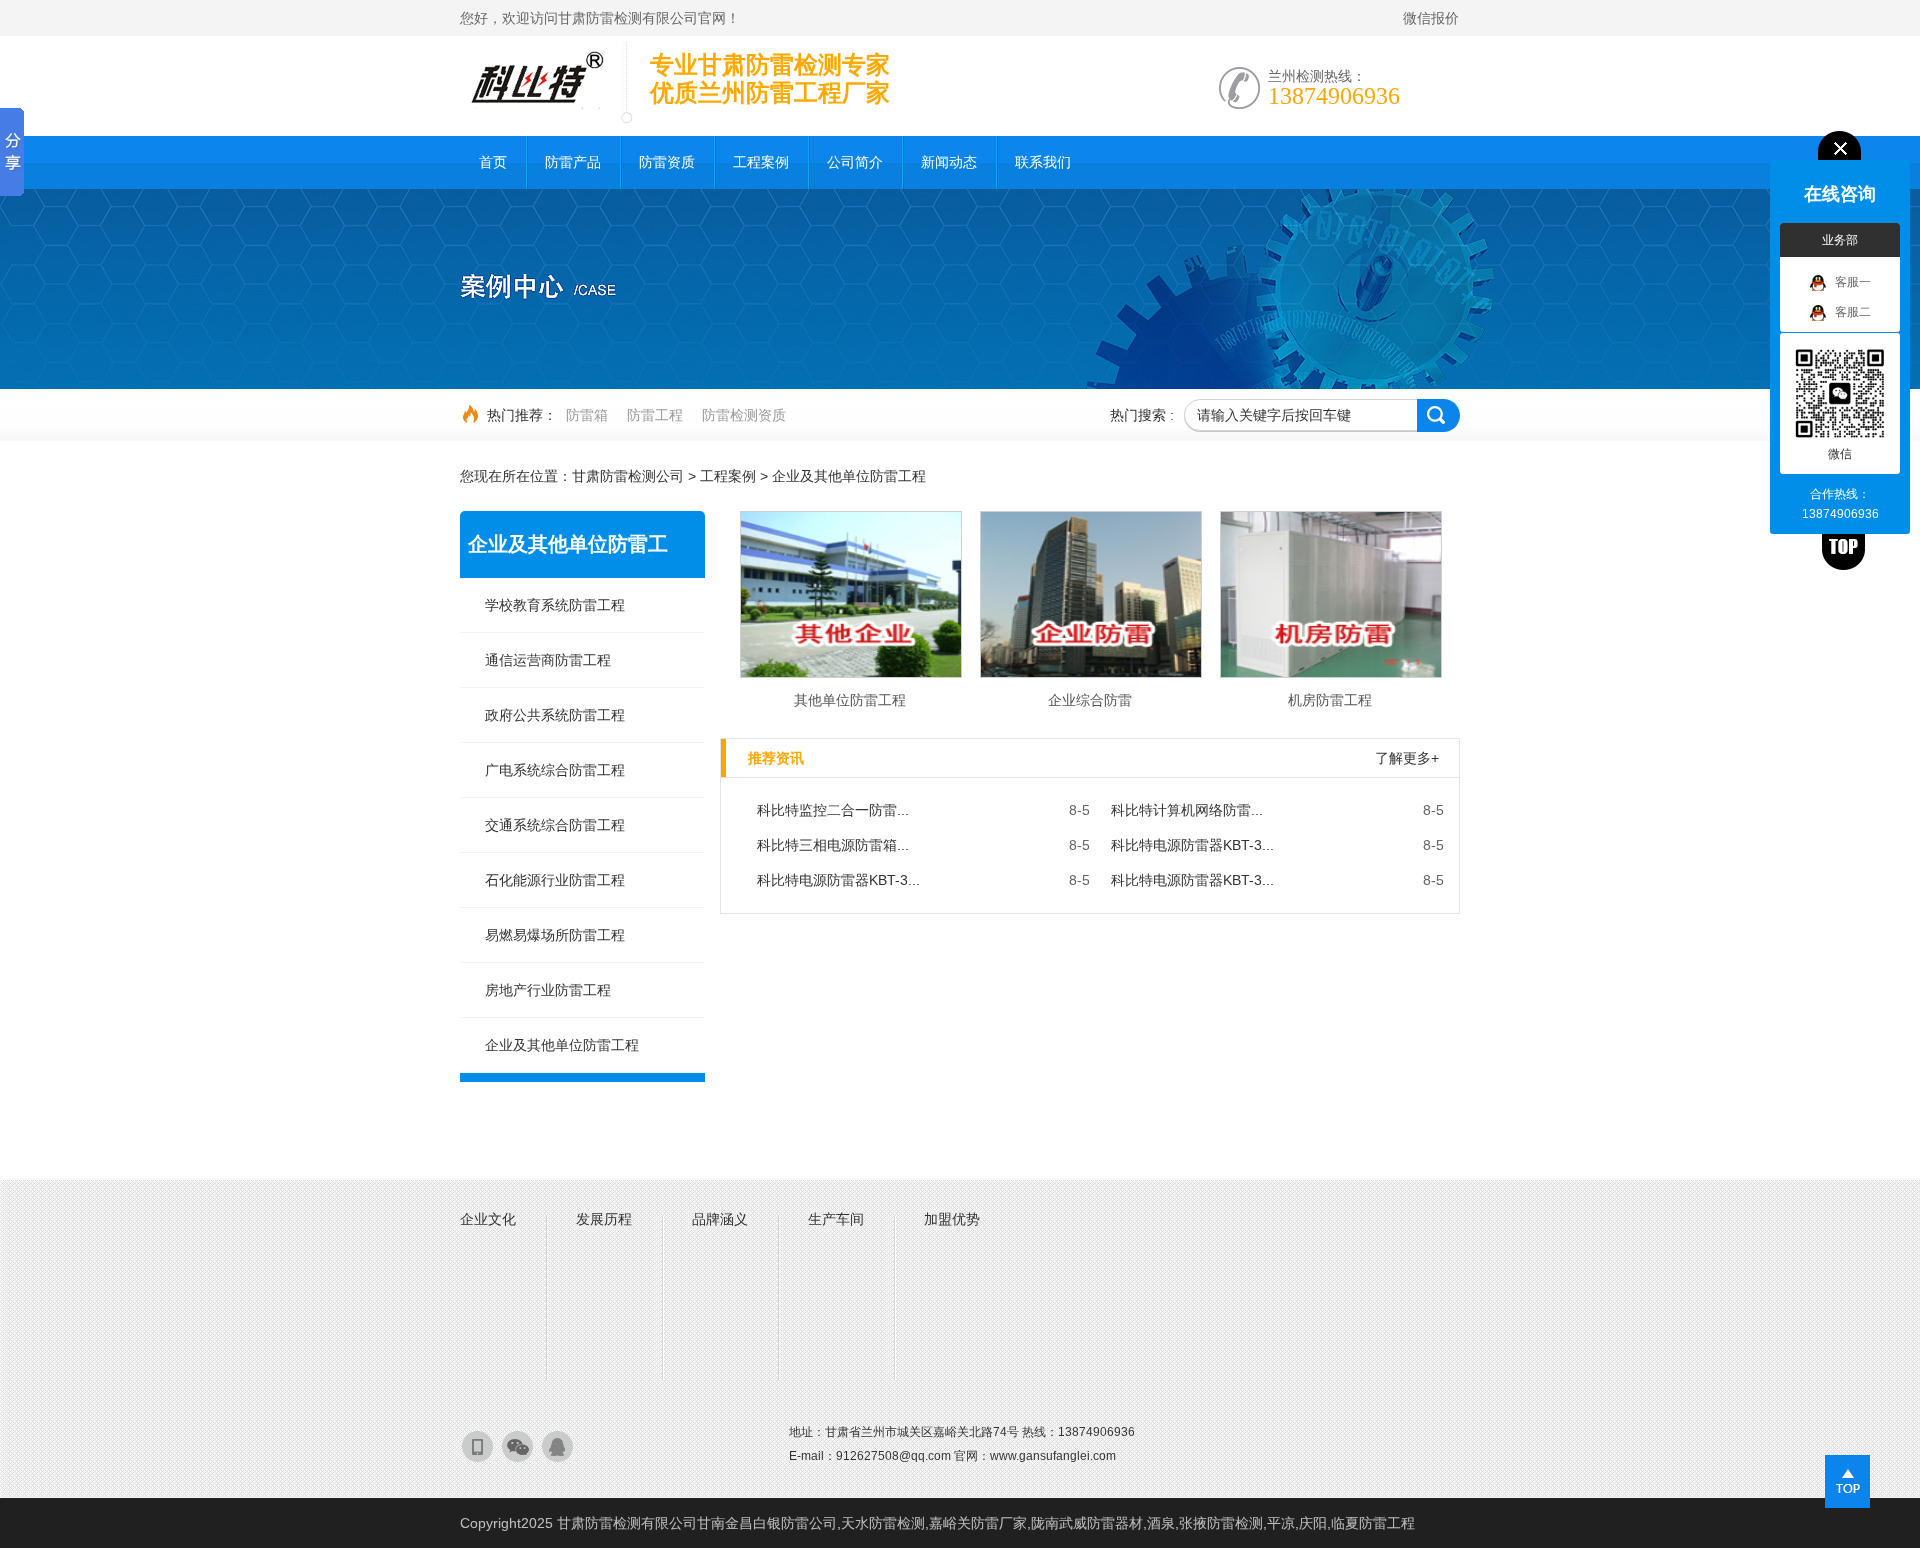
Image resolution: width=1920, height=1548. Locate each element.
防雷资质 (667, 162)
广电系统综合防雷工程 (555, 770)
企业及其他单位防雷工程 (849, 476)
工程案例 (761, 162)
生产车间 (836, 1219)
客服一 (1853, 282)
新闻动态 (949, 162)
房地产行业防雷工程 (548, 990)
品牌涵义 (720, 1219)
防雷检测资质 (744, 415)
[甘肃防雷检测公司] (535, 80)
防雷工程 (655, 415)
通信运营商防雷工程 (548, 660)
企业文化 (488, 1219)
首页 (493, 162)
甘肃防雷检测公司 (628, 476)
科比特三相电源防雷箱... (833, 845)
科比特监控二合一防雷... (833, 810)
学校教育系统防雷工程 (555, 605)
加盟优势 (952, 1219)
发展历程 (604, 1219)
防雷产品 (573, 162)
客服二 (1853, 312)
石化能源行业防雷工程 (555, 880)
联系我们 (1043, 162)
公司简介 (855, 162)
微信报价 (1431, 18)
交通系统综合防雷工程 (555, 825)
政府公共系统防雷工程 (555, 715)
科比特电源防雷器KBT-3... (1192, 845)
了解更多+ (1407, 758)
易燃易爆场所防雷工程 (555, 935)
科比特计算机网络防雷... (1187, 810)
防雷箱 (587, 415)
